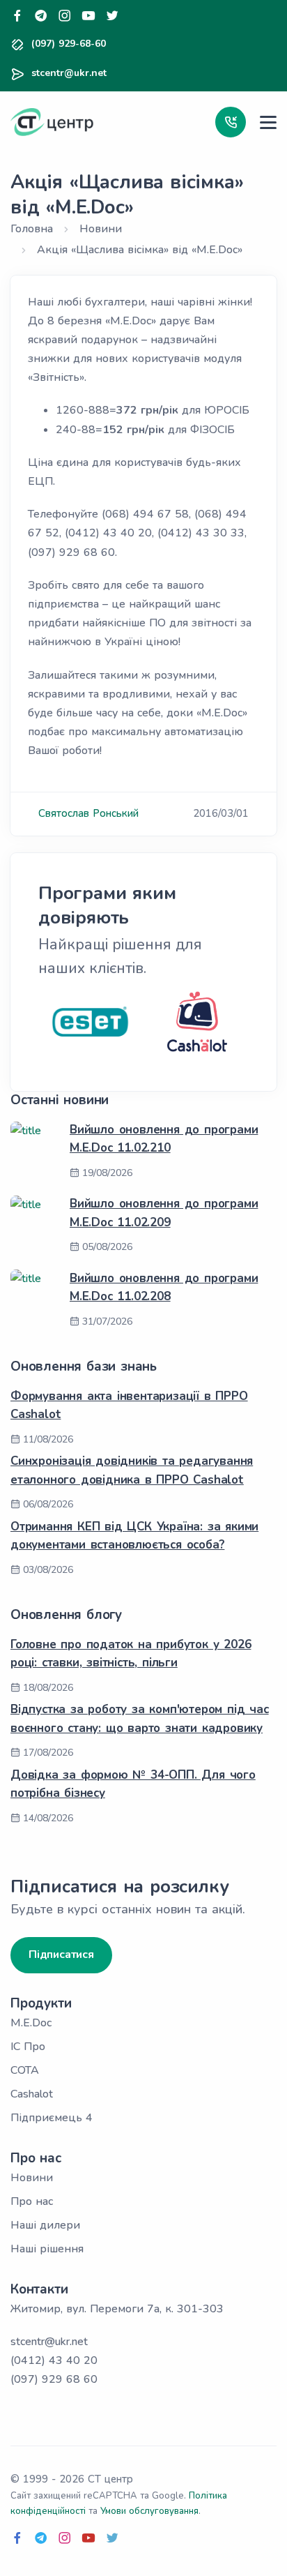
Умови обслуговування (149, 2511)
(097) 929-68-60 (69, 44)
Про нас (32, 2201)
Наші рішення (47, 2249)
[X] (112, 16)
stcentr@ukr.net (69, 73)
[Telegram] (41, 16)
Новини (32, 2178)
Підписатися (61, 1954)
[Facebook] (17, 16)
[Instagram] (65, 16)
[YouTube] (88, 16)
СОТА (25, 2070)
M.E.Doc (31, 2023)
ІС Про (28, 2047)
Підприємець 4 (52, 2118)
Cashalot (32, 2094)
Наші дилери (45, 2225)
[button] (231, 122)
